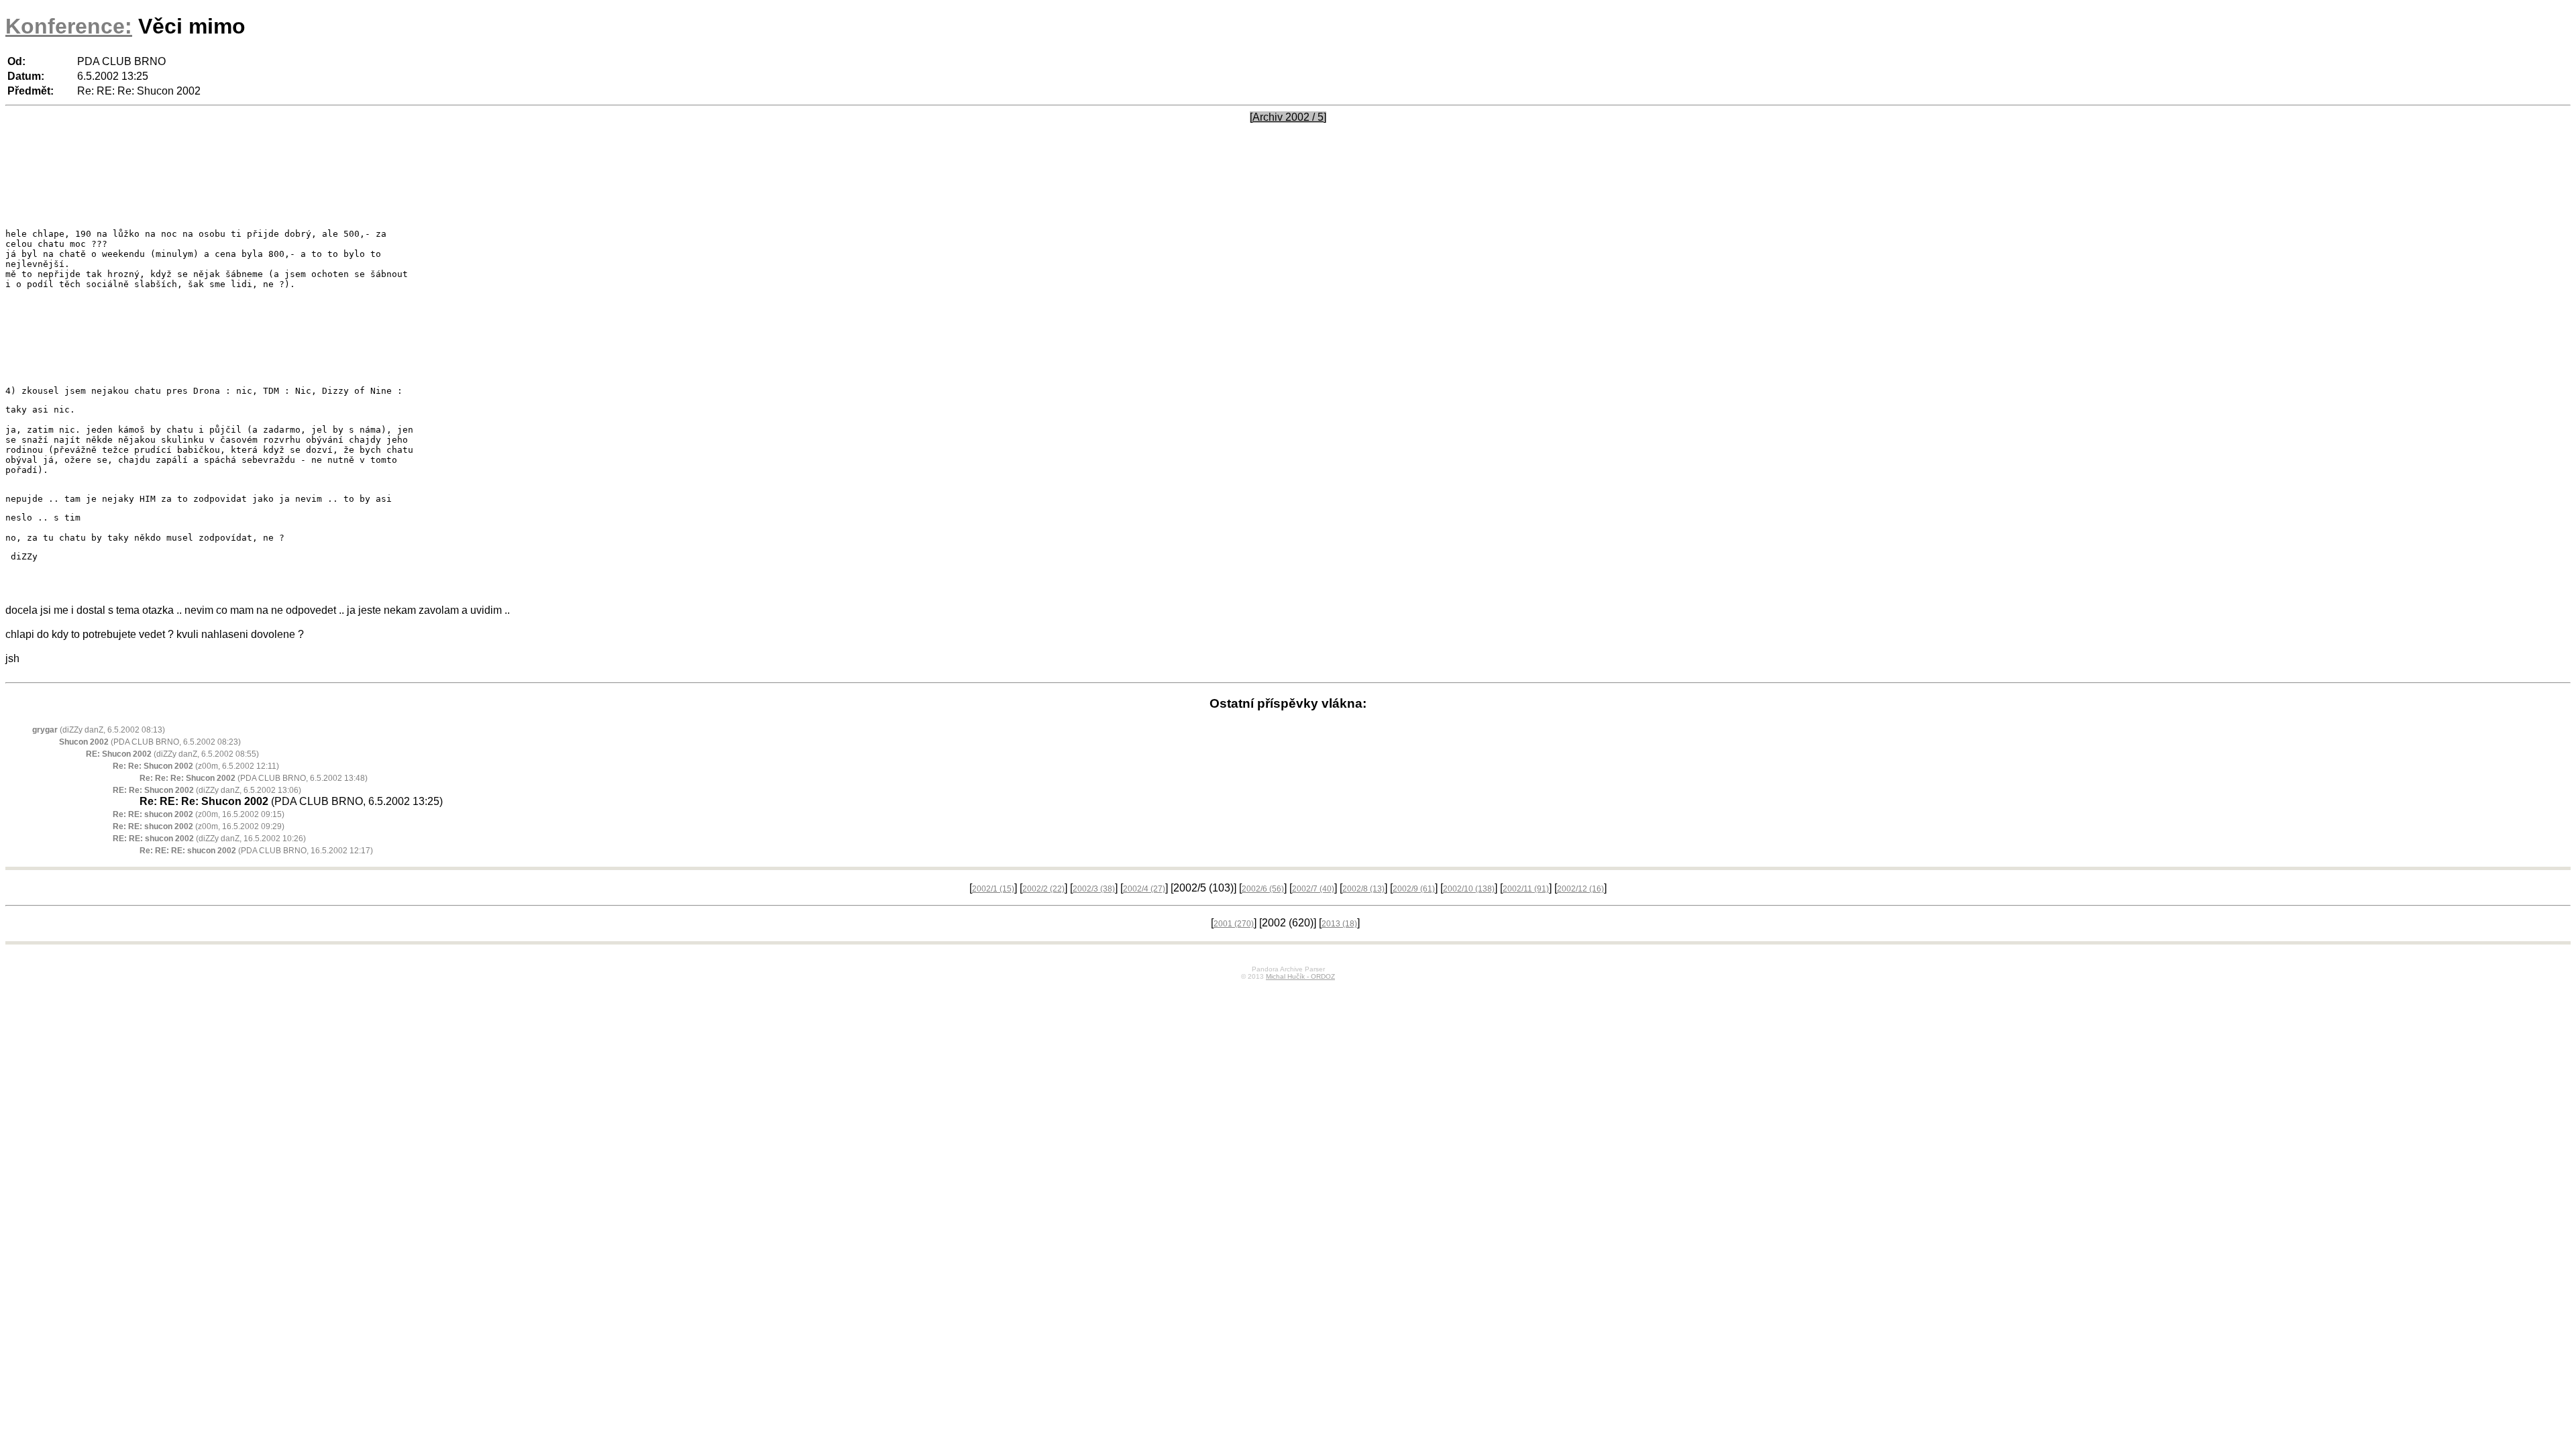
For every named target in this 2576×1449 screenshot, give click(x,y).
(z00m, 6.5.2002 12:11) (196, 766)
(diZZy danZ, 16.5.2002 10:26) (209, 839)
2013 (1339, 924)
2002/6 (1263, 889)
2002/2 (1043, 889)
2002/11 (1526, 889)
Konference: (69, 26)
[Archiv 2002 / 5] (1288, 117)
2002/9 (1414, 889)
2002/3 (1094, 889)
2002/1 (993, 889)
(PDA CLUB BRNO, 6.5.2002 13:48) (254, 778)
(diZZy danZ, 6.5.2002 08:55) (172, 754)
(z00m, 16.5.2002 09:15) (199, 814)
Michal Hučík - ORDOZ (1300, 976)
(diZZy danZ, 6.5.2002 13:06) (207, 790)
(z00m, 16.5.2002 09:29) (199, 826)
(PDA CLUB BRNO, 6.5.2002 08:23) (150, 742)
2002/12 (1580, 889)
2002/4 (1144, 889)
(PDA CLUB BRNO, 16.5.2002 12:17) (256, 851)
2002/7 (1313, 889)
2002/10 (1469, 889)
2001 (1234, 924)
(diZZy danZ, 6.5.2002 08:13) (99, 730)
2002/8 (1363, 889)
